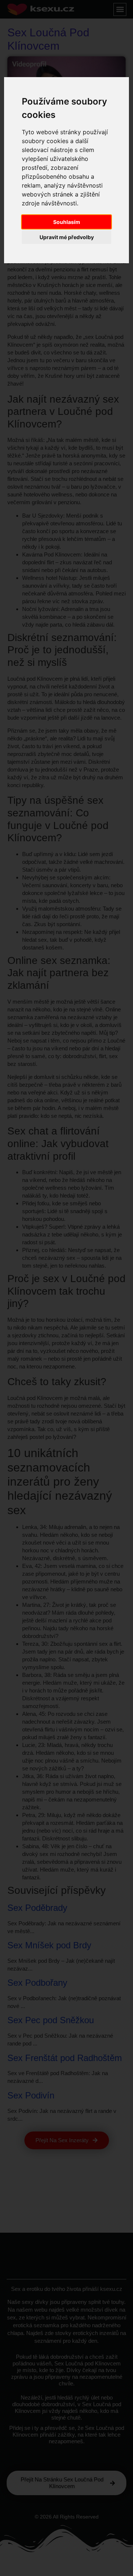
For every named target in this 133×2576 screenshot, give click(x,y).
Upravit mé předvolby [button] (67, 237)
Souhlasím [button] (67, 222)
